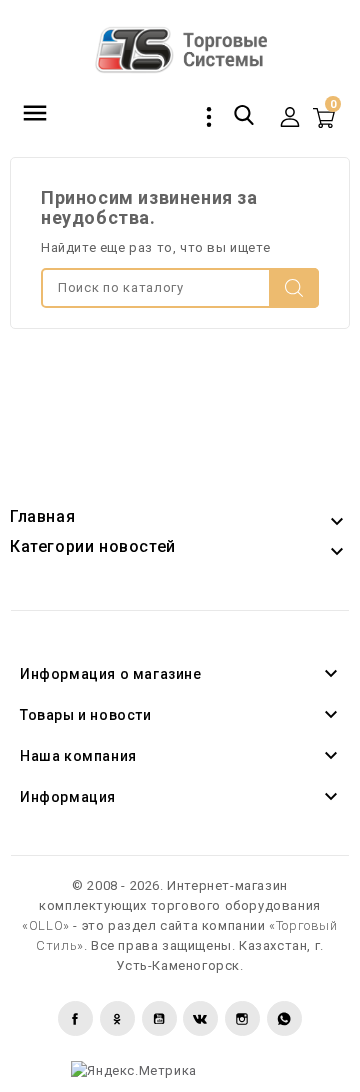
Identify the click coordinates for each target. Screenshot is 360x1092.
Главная (42, 516)
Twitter (117, 1018)
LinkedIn (284, 1018)
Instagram (242, 1018)
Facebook (75, 1018)
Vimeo (200, 1018)
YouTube (159, 1018)
